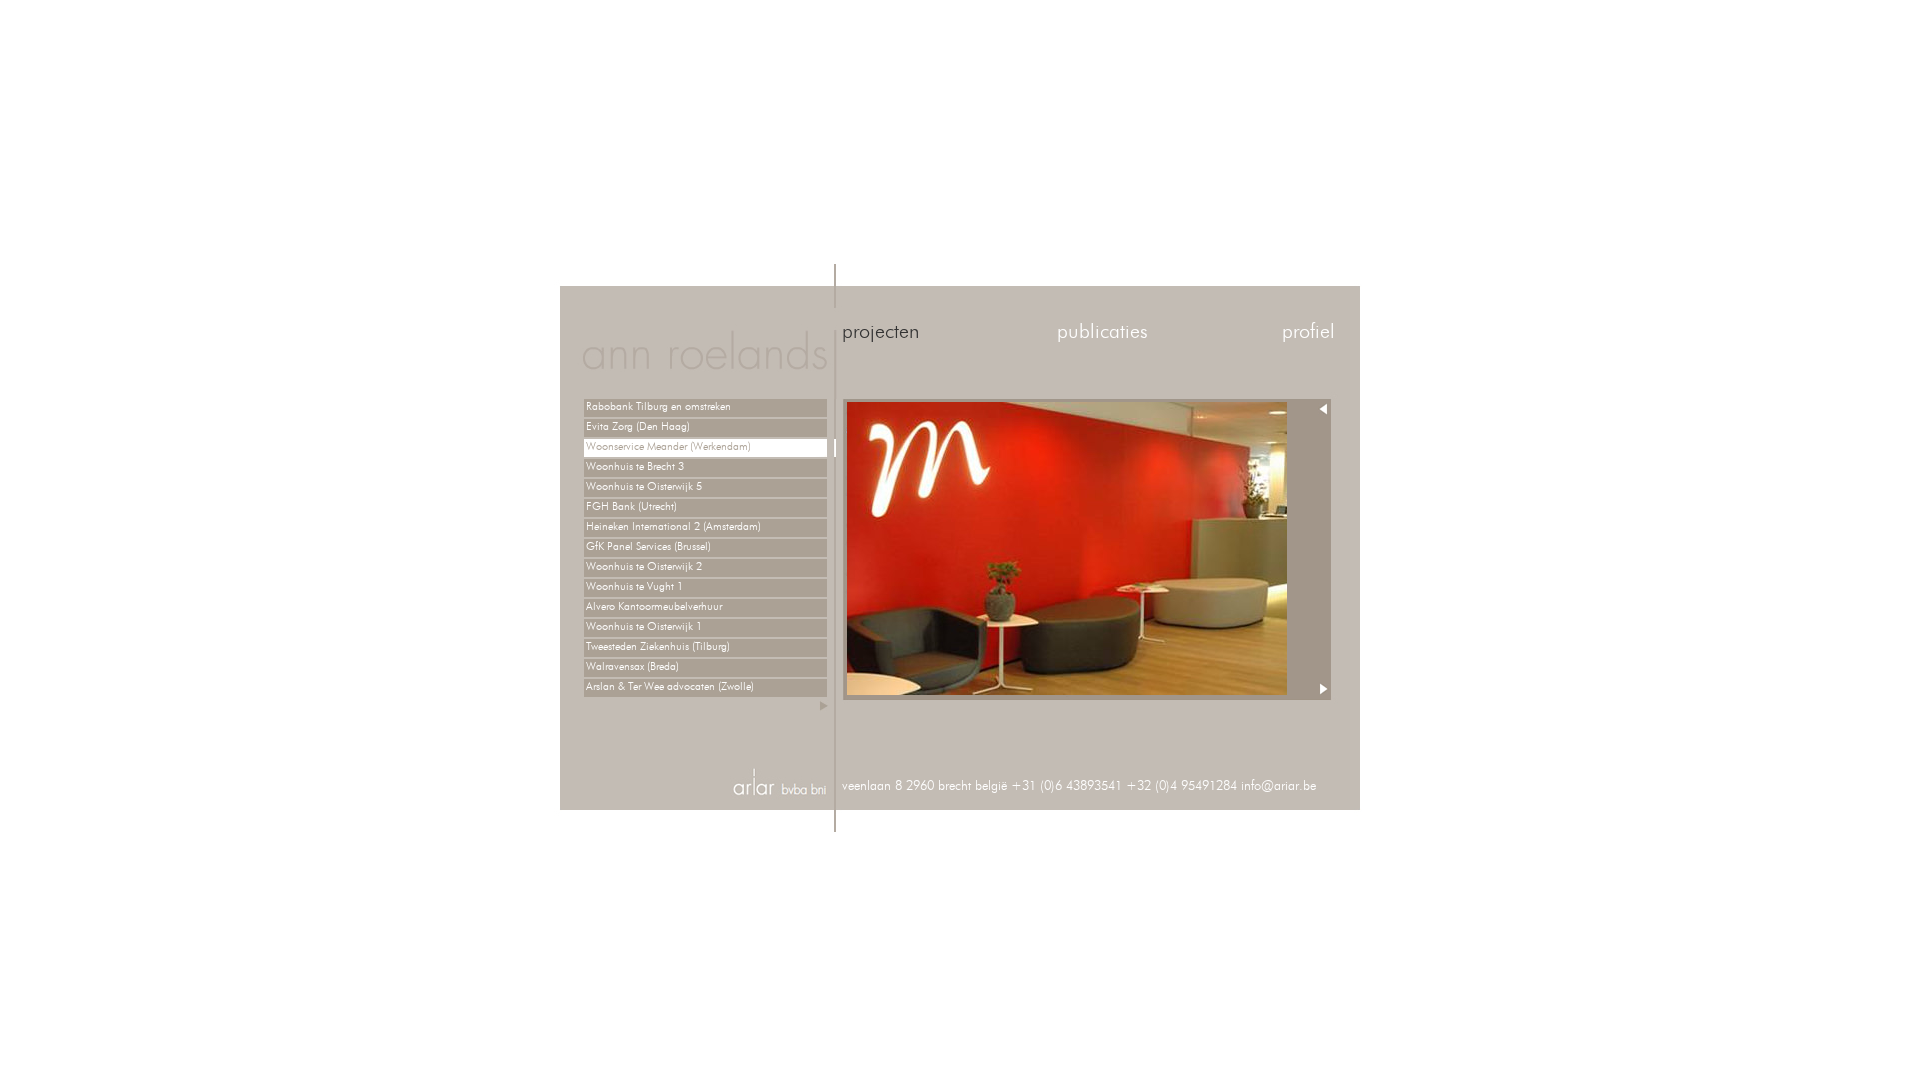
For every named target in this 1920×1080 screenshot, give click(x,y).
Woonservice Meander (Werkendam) (668, 446)
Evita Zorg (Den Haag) (638, 426)
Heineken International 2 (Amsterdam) (673, 526)
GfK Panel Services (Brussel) (648, 546)
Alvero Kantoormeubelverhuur (654, 606)
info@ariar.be (1278, 786)
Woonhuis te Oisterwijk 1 (644, 626)
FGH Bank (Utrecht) (631, 506)
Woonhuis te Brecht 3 (635, 466)
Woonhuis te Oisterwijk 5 (644, 486)
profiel (1308, 332)
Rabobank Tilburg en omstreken (658, 406)
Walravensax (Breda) (632, 666)
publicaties (1102, 332)
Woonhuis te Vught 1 (634, 586)
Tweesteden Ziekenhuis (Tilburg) (658, 646)
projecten (880, 332)
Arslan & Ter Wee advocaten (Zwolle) (670, 686)
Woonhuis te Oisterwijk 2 (644, 566)
